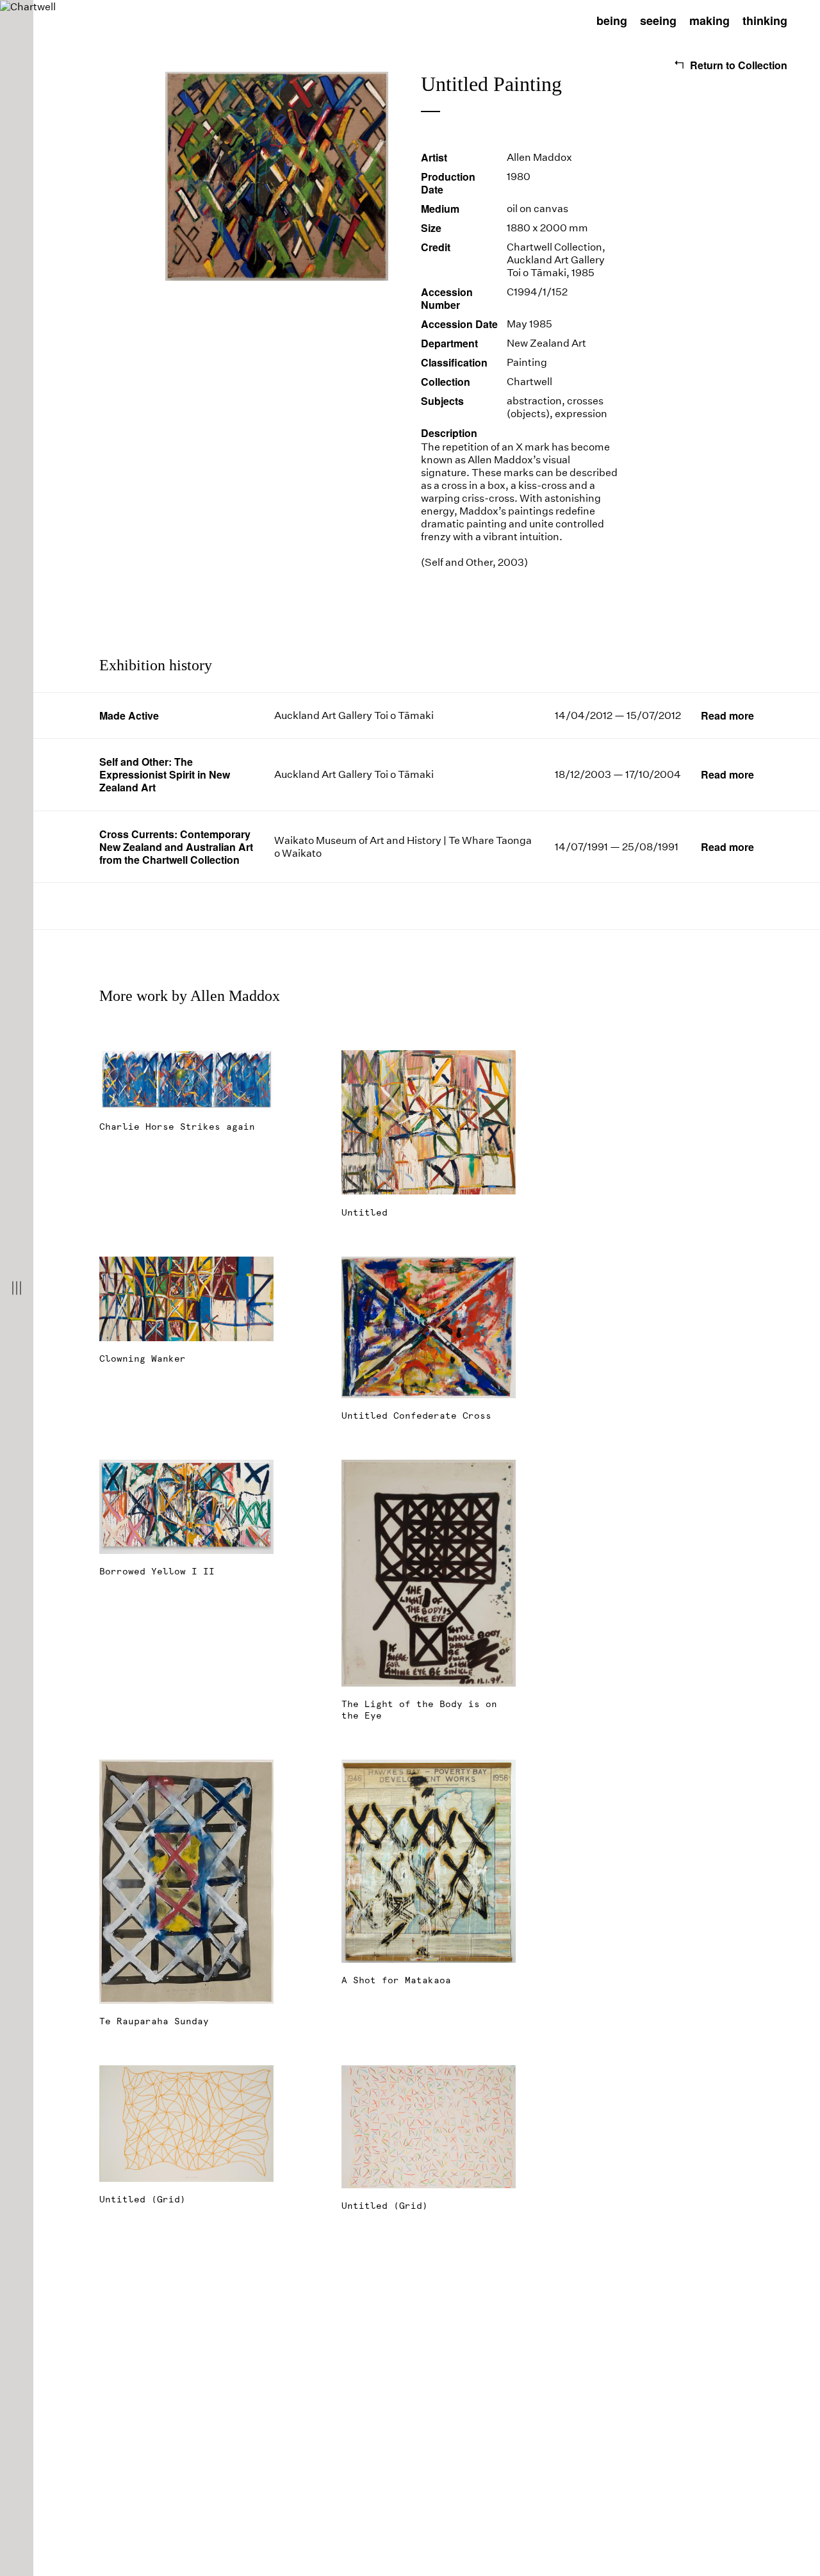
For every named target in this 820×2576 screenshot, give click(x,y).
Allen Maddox (539, 157)
